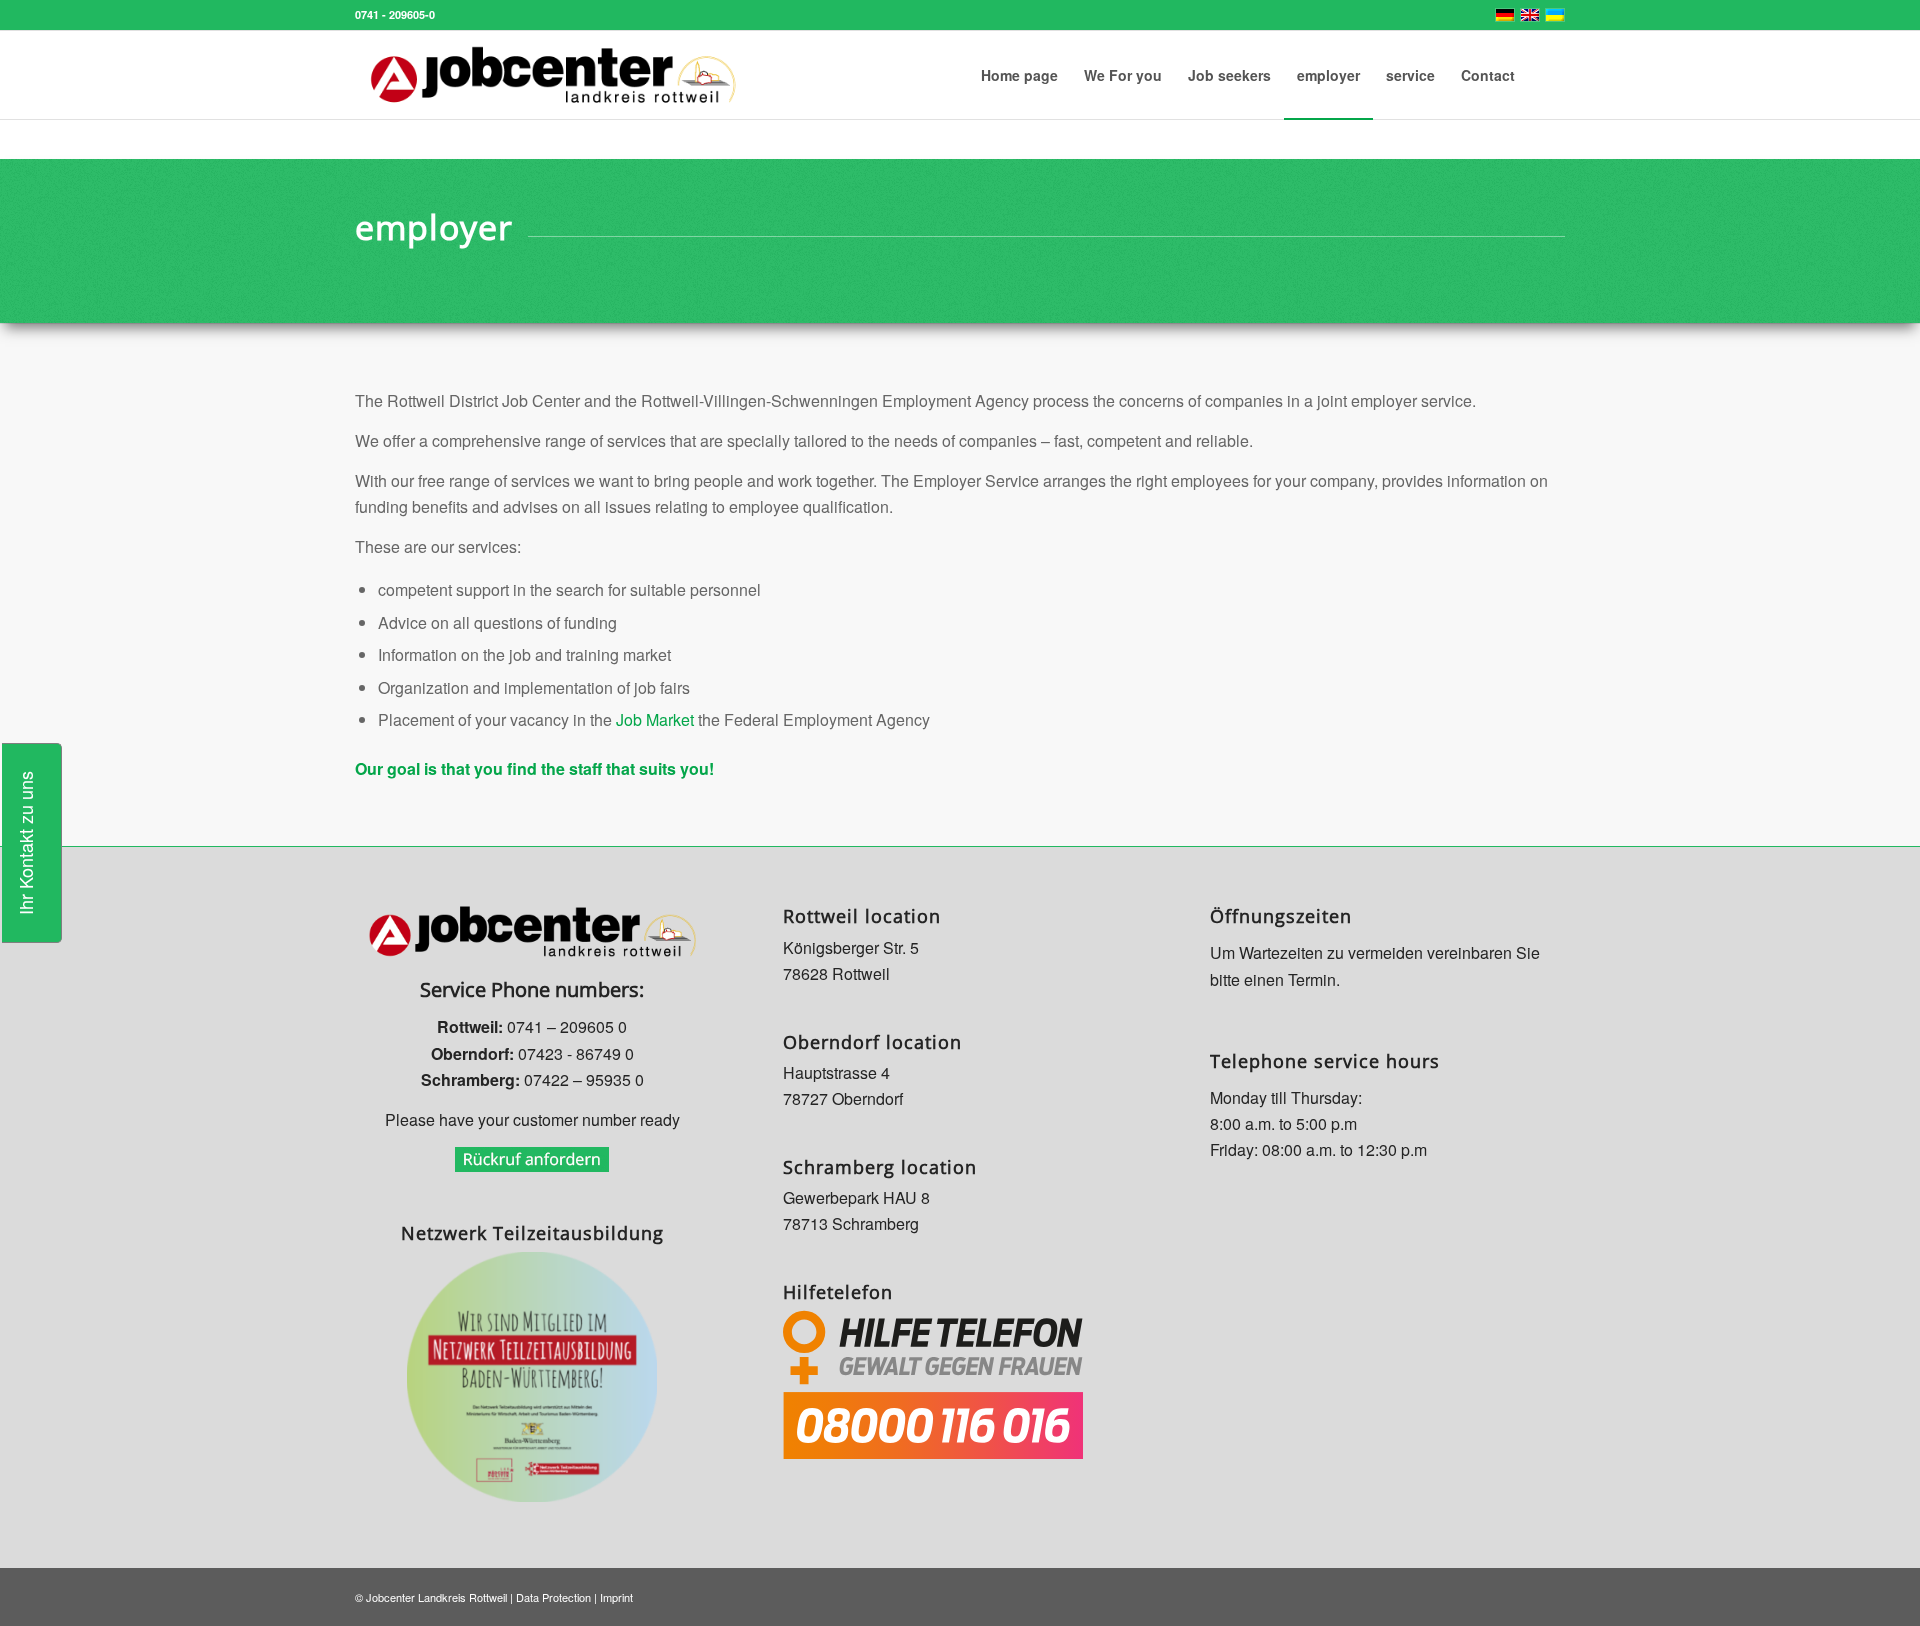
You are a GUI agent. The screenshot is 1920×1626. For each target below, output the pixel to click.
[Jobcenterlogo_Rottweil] (553, 75)
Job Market (653, 719)
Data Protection (553, 1597)
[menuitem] (1019, 75)
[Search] (1546, 75)
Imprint (616, 1597)
